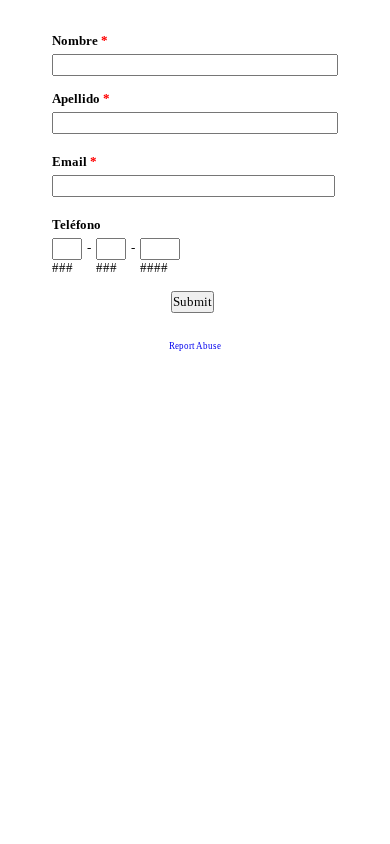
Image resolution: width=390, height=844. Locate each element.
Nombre (80, 40)
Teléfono (76, 224)
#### (154, 267)
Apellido (81, 98)
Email (74, 161)
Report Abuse (195, 346)
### (62, 267)
